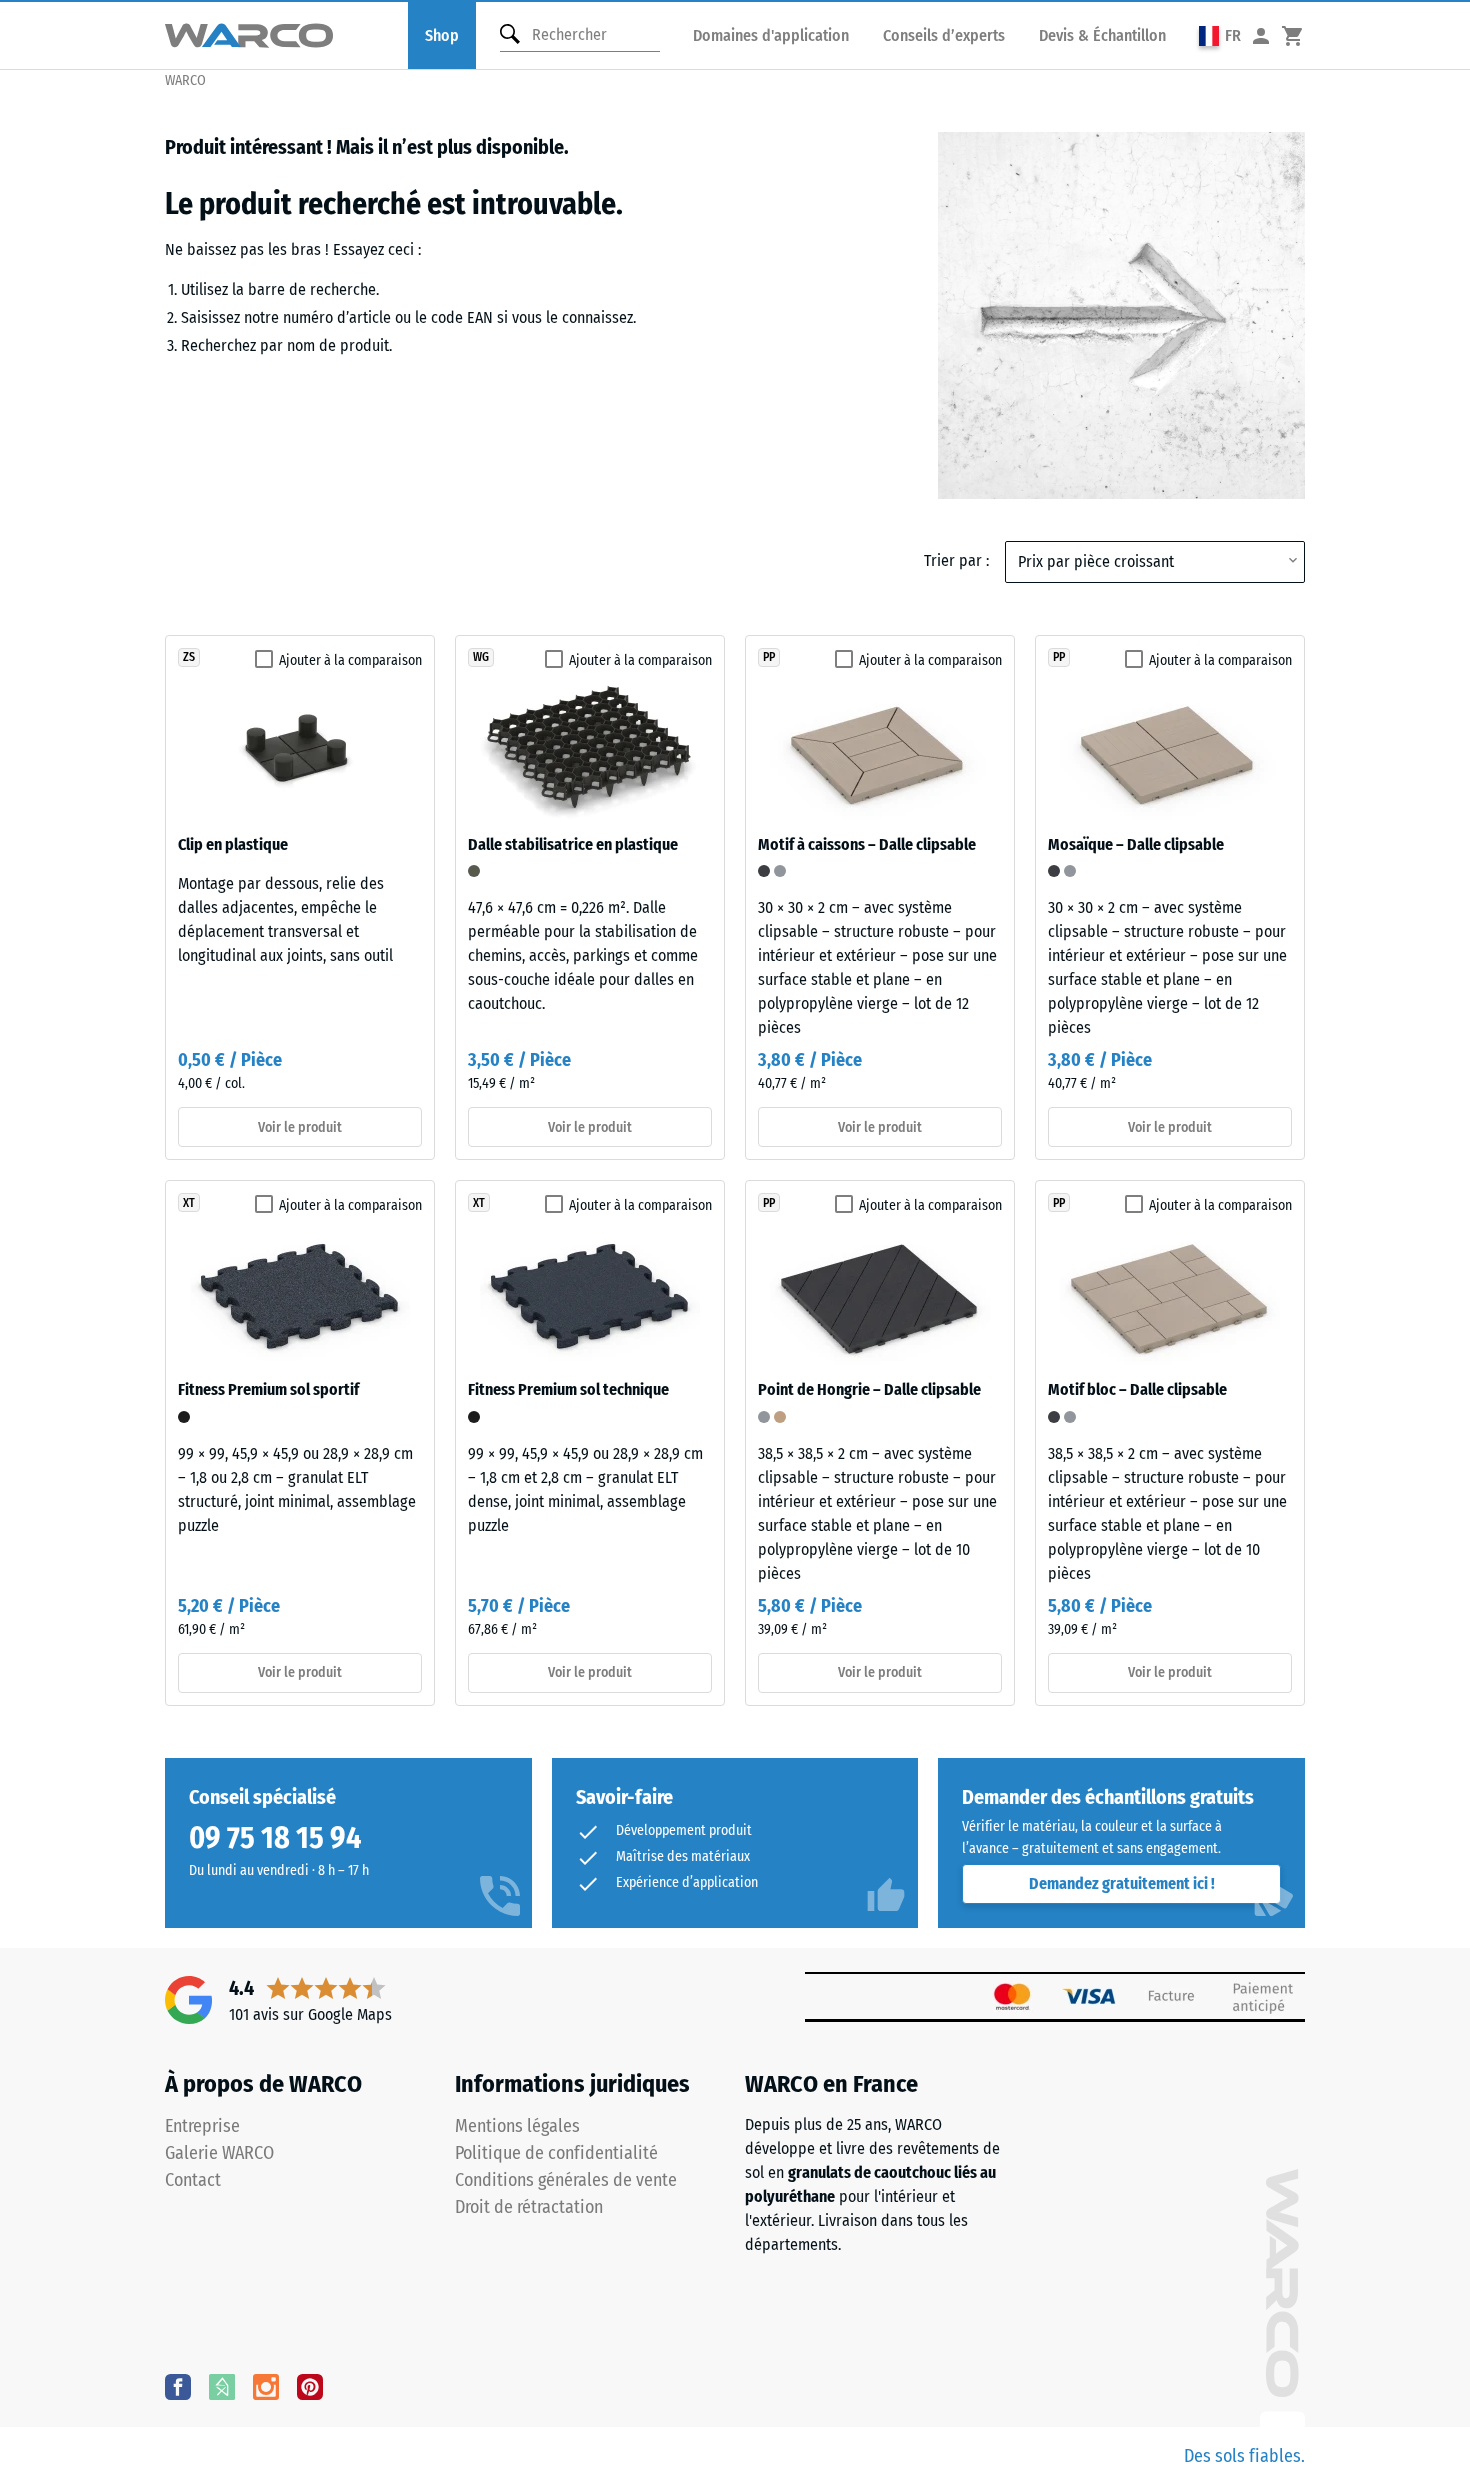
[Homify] (222, 2386)
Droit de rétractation (529, 2207)
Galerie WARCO (219, 2153)
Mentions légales (517, 2126)
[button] (1220, 35)
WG (481, 657)
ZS (189, 657)
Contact (193, 2180)
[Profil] (1261, 35)
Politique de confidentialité (556, 2153)
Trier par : (956, 560)
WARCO (185, 80)
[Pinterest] (310, 2386)
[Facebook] (178, 2386)
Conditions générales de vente (566, 2180)
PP (769, 657)
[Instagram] (266, 2386)
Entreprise (202, 2126)
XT (189, 1203)
